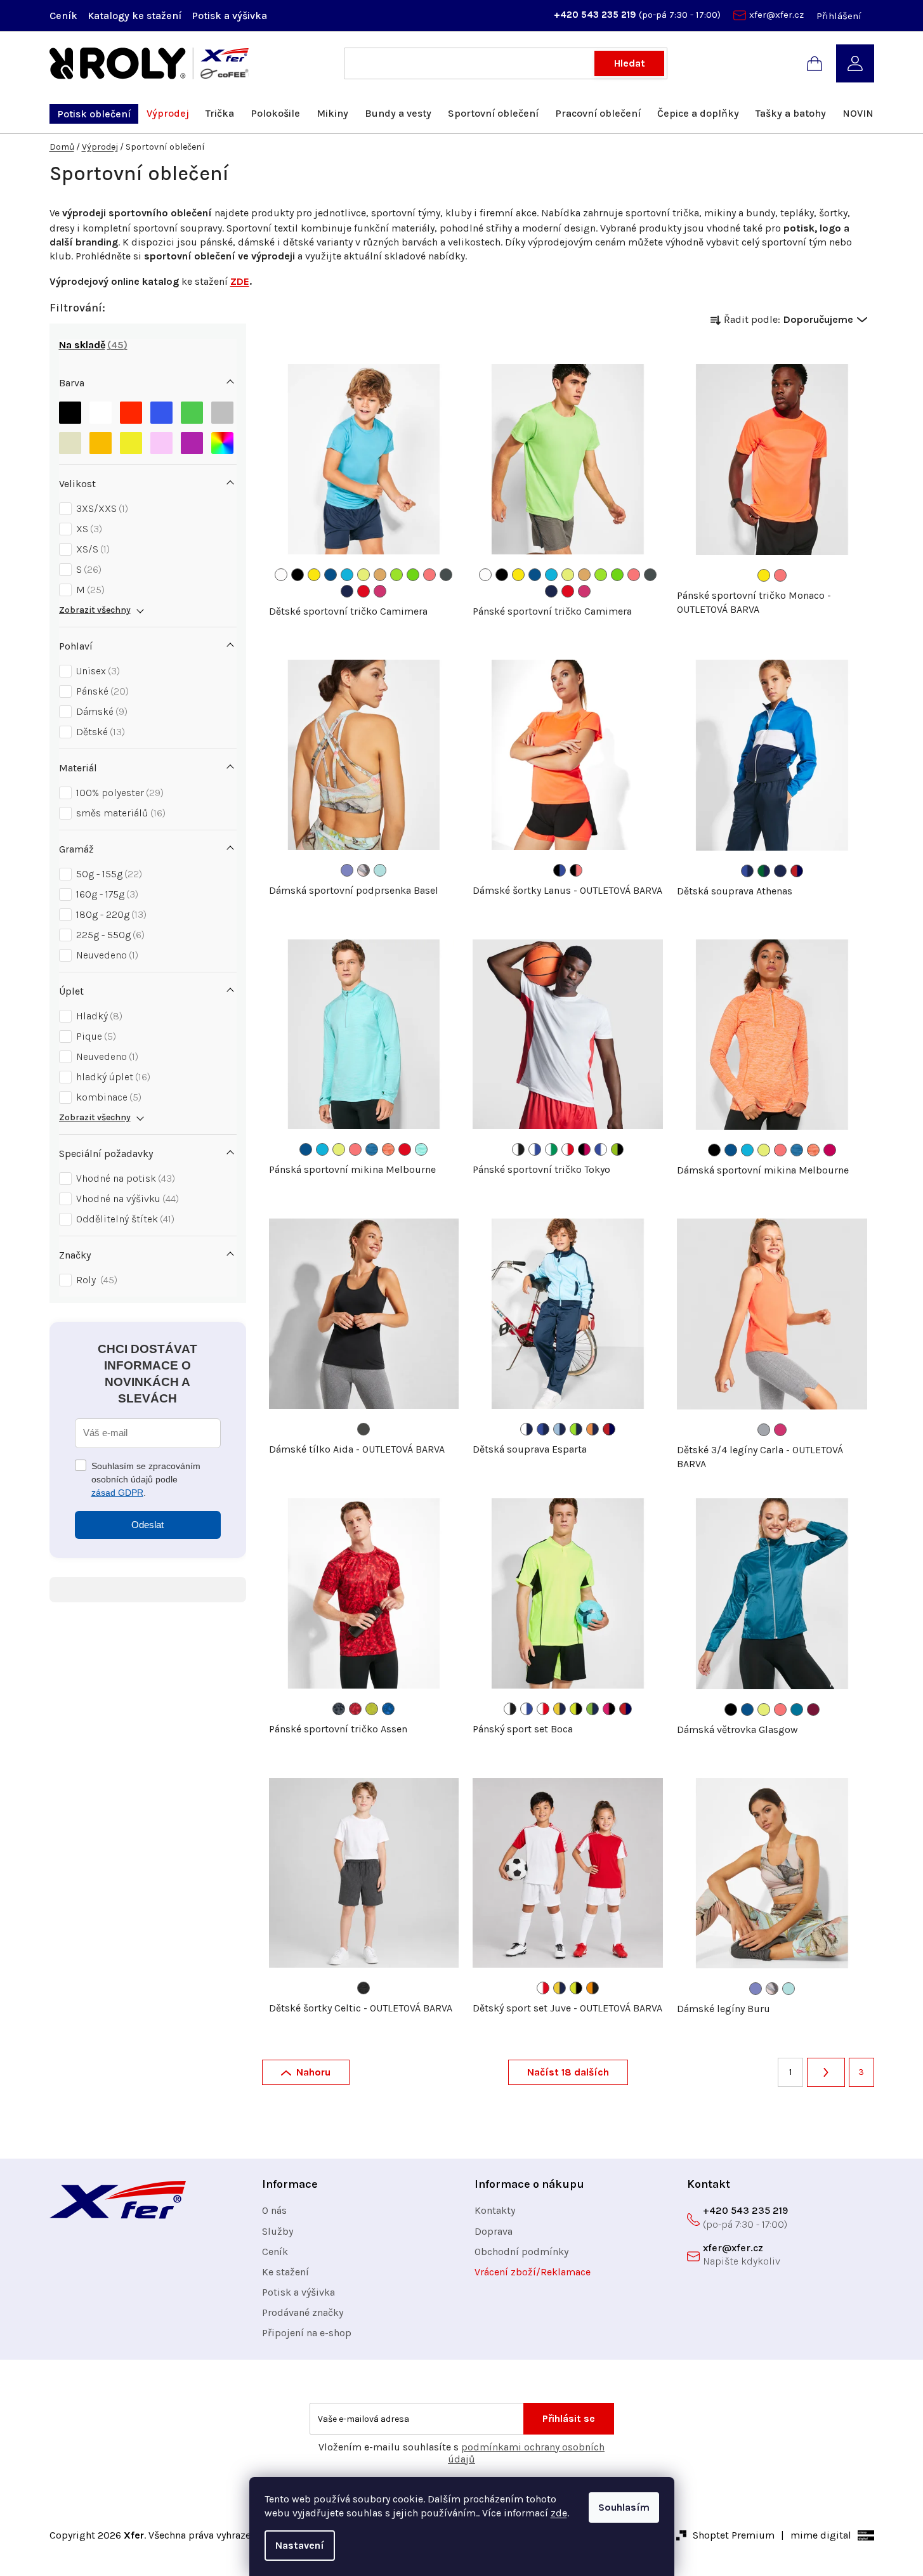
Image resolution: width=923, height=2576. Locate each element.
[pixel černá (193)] (339, 1709)
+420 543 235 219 (596, 15)
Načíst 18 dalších (568, 2072)
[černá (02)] (298, 575)
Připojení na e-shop (307, 2333)
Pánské (101, 691)
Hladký (98, 1016)
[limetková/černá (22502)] (617, 1149)
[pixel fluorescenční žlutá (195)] (372, 1709)
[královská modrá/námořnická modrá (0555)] (747, 871)
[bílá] (101, 413)
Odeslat (147, 1525)
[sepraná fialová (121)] (347, 870)
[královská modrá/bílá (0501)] (601, 1149)
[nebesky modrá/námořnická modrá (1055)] (560, 1429)
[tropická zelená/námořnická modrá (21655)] (764, 871)
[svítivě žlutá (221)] (363, 575)
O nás (274, 2210)
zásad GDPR (117, 1493)
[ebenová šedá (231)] (363, 1429)
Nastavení (300, 2545)
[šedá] (222, 413)
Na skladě (91, 345)
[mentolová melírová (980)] (421, 1149)
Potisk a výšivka (229, 16)
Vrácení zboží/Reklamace (533, 2272)
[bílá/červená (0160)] (568, 1149)
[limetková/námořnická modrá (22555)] (576, 1429)
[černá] (70, 413)
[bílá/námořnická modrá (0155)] (527, 1429)
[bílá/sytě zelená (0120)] (551, 1149)
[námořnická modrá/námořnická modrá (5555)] (780, 871)
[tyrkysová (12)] (347, 575)
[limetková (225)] (396, 575)
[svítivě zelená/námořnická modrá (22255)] (592, 1709)
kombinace (107, 1097)
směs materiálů (119, 813)
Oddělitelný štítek (124, 1219)
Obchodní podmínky (521, 2252)
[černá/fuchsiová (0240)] (584, 1149)
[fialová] (192, 443)
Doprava (494, 2231)
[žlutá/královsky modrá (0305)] (560, 1709)
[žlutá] (131, 443)
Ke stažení (285, 2272)
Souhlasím (624, 2507)
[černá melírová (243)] (363, 1988)
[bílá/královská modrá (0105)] (535, 1149)
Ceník (63, 16)
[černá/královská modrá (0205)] (560, 870)
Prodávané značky (303, 2312)
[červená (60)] (363, 591)
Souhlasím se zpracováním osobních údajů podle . (146, 1479)
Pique (95, 1036)
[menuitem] (94, 114)
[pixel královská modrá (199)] (388, 1709)
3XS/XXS (101, 508)
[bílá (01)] (281, 575)
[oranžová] (101, 443)
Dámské (100, 711)
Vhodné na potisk (124, 1178)
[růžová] (161, 443)
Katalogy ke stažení (134, 16)
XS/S (91, 549)
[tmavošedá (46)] (446, 575)
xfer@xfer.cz (776, 15)
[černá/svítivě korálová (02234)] (576, 870)
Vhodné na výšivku (126, 1199)
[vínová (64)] (813, 1710)
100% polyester (118, 793)
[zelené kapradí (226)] (413, 575)
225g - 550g (109, 935)
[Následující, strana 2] (826, 2072)
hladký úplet (112, 1077)
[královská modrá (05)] (331, 575)
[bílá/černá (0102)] (518, 1149)
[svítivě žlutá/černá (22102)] (576, 1709)
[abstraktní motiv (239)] (363, 870)
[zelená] (192, 413)
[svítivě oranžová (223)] (380, 575)
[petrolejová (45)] (797, 1710)
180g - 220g (110, 914)
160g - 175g (106, 894)
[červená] (131, 413)
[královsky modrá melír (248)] (372, 1149)
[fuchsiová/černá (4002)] (609, 1709)
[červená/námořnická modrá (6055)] (797, 871)
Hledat (630, 63)
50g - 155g (108, 874)
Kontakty (495, 2210)
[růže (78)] (380, 591)
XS (88, 529)
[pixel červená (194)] (355, 1709)
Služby (278, 2231)
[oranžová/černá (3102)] (592, 1988)
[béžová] (70, 443)
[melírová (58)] (764, 1430)
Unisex (96, 671)
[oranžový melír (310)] (388, 1149)
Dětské (99, 732)
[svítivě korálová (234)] (429, 575)
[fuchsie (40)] (830, 1150)
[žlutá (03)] (314, 575)
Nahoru (313, 2072)
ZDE (240, 281)
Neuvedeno (106, 955)
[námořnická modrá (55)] (347, 591)
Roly (95, 1280)
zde (559, 2513)
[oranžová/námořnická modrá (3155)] (592, 1429)
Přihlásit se (569, 2418)
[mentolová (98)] (380, 870)
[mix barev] (222, 443)
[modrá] (161, 413)
